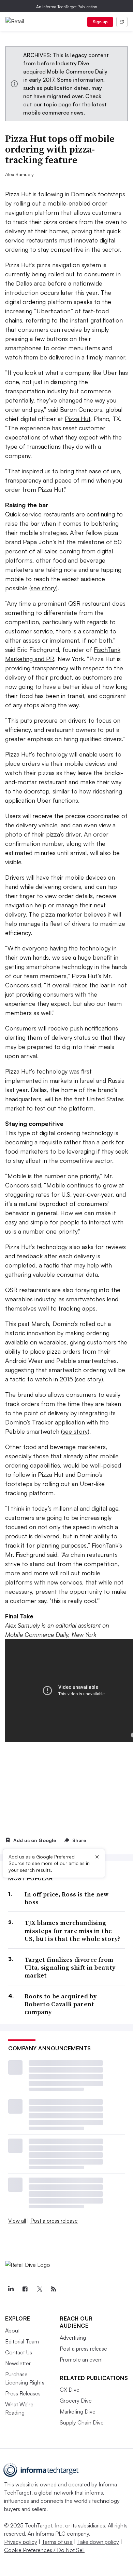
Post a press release (54, 2221)
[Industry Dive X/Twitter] (39, 2289)
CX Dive (70, 2390)
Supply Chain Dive (82, 2422)
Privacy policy (21, 2542)
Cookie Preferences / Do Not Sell (44, 2550)
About (12, 2330)
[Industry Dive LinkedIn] (11, 2289)
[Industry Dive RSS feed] (54, 2289)
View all (17, 2221)
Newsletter (18, 2363)
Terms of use (57, 2542)
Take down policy (98, 2542)
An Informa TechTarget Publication (67, 7)
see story (43, 588)
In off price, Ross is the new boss (67, 1898)
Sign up (100, 22)
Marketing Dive (78, 2411)
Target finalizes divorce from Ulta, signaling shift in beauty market (70, 1968)
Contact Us (19, 2352)
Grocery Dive (76, 2401)
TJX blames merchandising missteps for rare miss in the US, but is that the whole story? (72, 1931)
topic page (57, 104)
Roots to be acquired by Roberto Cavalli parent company (61, 2004)
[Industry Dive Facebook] (25, 2289)
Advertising (73, 2338)
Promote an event (81, 2360)
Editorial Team (22, 2341)
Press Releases (23, 2393)
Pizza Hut (78, 419)
